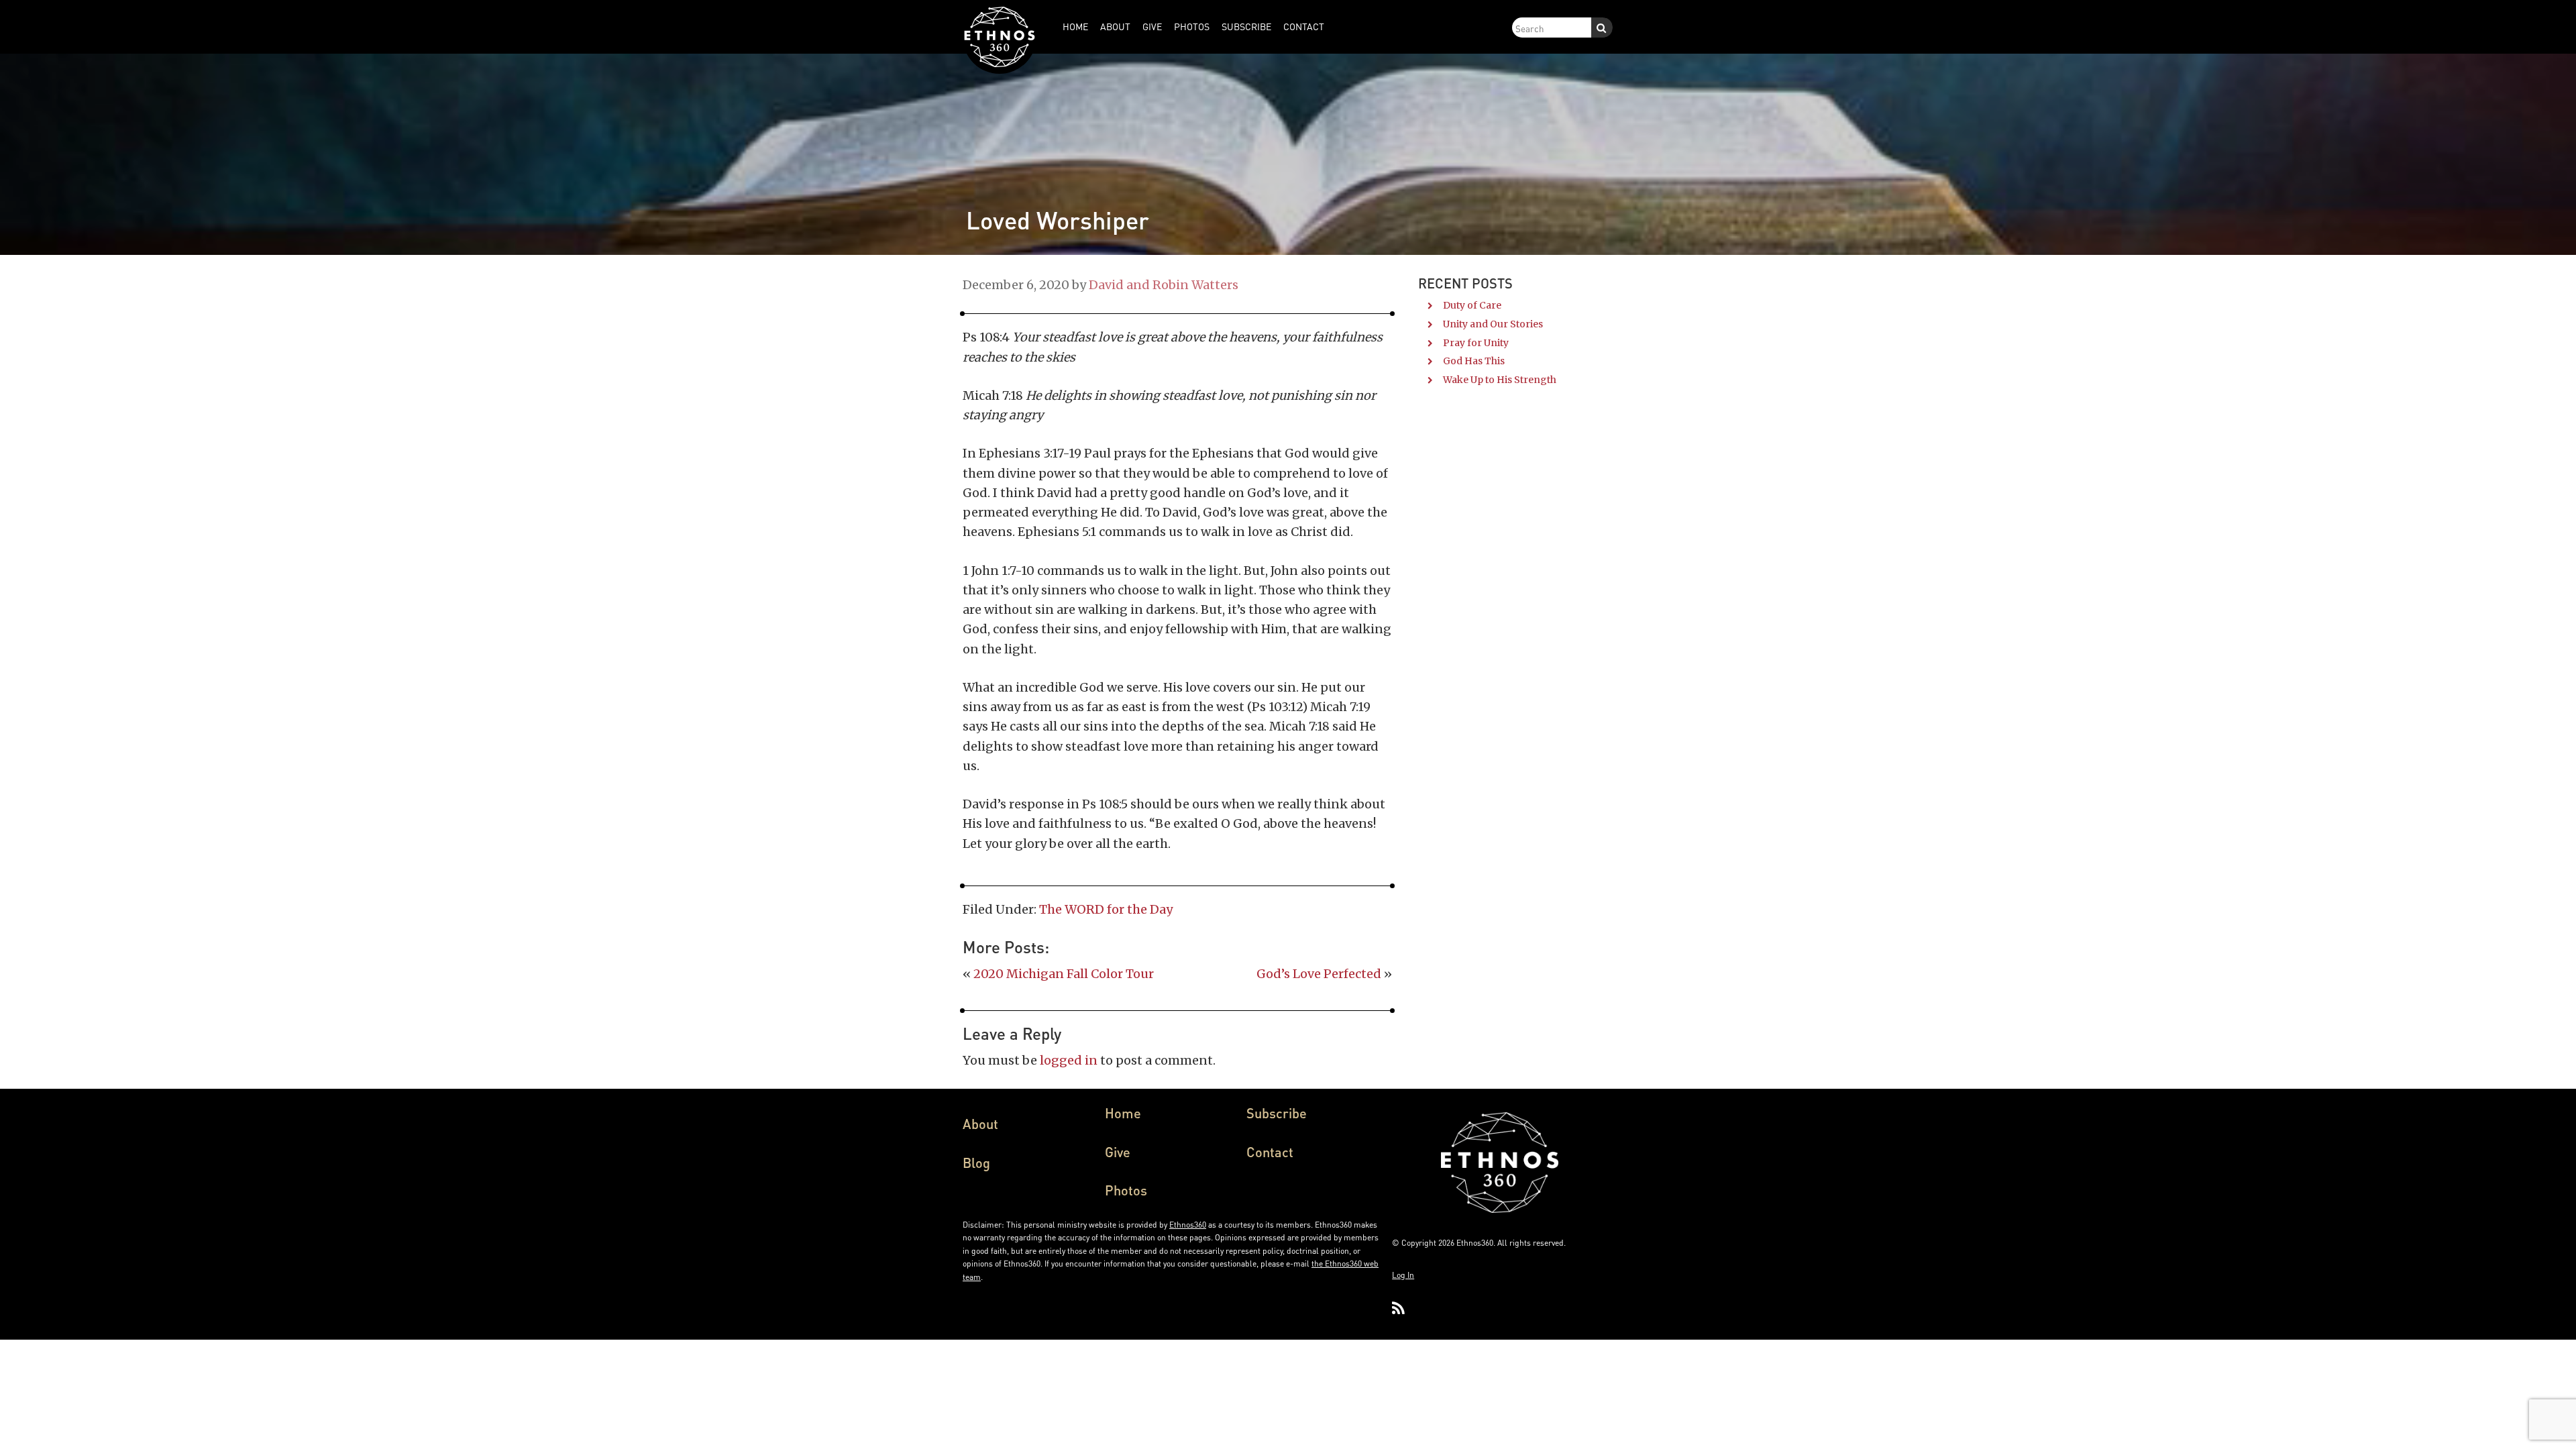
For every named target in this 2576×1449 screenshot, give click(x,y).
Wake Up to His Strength (1500, 380)
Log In (1403, 1275)
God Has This (1474, 361)
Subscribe (1277, 1113)
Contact (1270, 1152)
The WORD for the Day (1106, 909)
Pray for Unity (1476, 343)
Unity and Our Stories (1493, 324)
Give (1118, 1152)
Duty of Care (1472, 305)
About (980, 1124)
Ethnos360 (1188, 1225)
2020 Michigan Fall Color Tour (1064, 974)
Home (1123, 1113)
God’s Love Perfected (1319, 974)
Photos (1126, 1190)
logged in (1069, 1060)
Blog (976, 1163)
